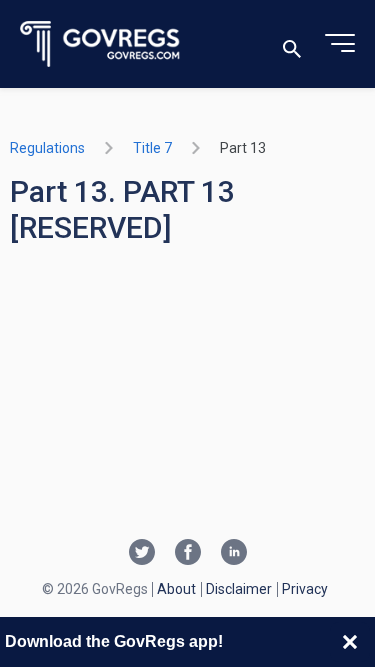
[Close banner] (350, 642)
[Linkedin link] (234, 554)
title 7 (152, 148)
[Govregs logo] (100, 44)
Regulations (47, 148)
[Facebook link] (188, 554)
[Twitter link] (142, 554)
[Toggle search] (292, 44)
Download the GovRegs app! (114, 641)
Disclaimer (239, 589)
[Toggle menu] (340, 44)
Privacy (305, 589)
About (176, 589)
